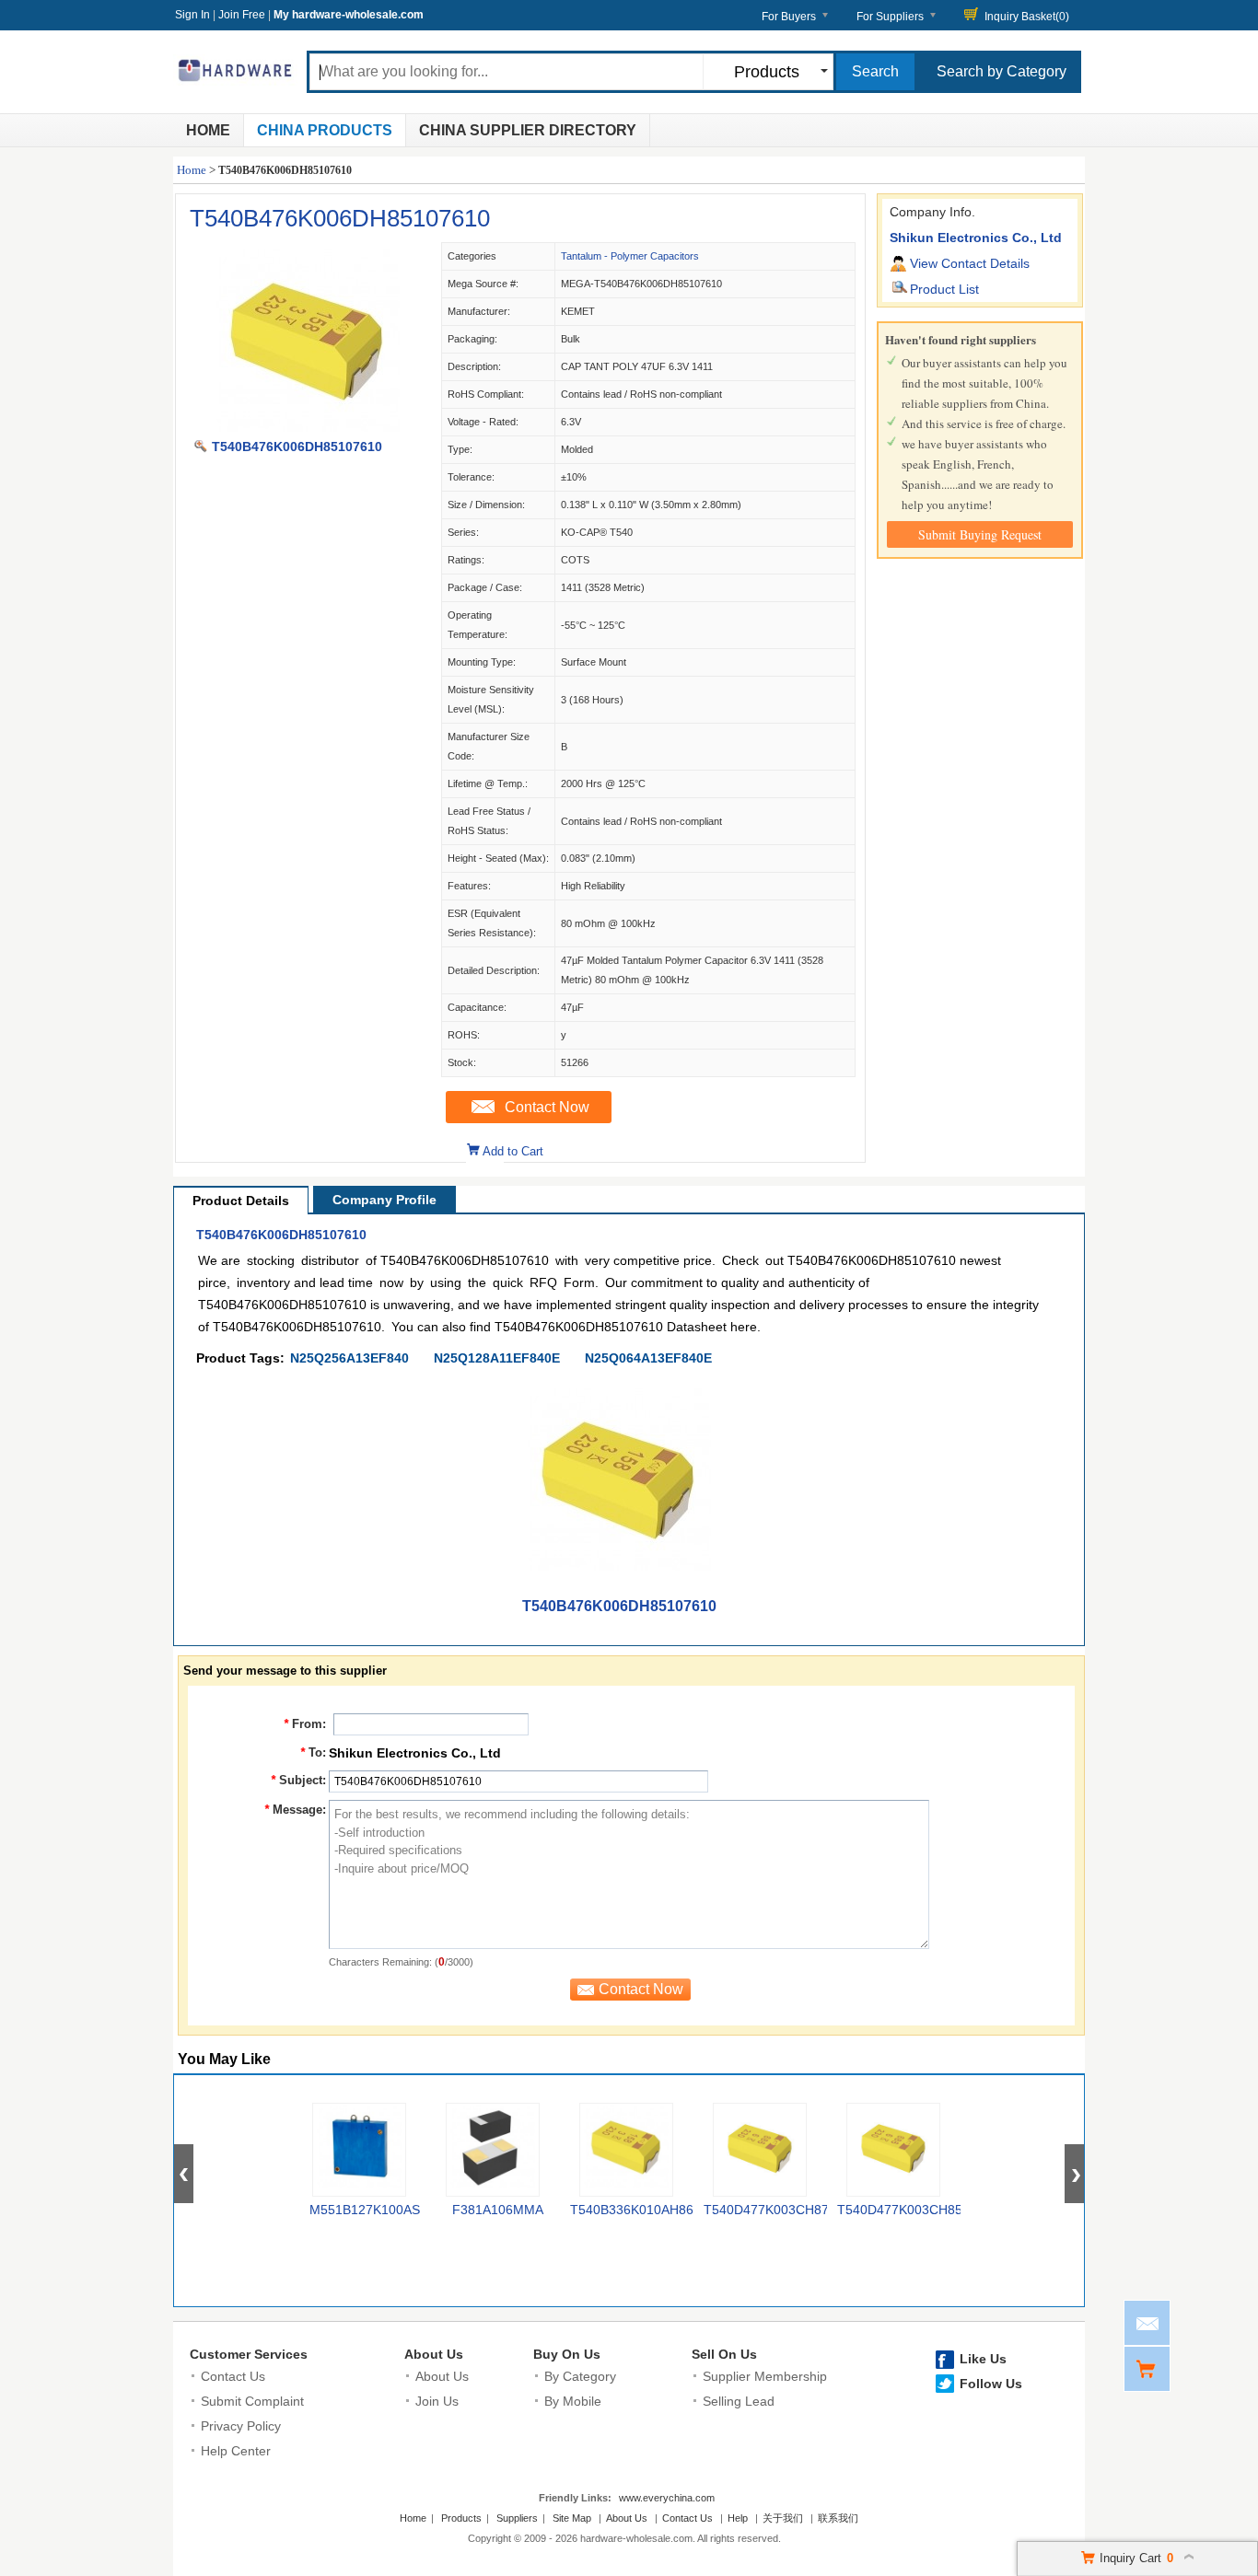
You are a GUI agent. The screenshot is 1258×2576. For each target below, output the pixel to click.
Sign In (192, 15)
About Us (434, 2354)
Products (461, 2518)
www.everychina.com (667, 2498)
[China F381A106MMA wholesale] (493, 2150)
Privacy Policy (241, 2426)
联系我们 (838, 2518)
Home (208, 130)
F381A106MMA (498, 2210)
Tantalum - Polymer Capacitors (630, 256)
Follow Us (991, 2384)
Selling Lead (739, 2401)
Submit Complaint (252, 2401)
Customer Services (249, 2354)
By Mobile (573, 2401)
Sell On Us (724, 2354)
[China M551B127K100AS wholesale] (359, 2150)
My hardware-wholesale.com (349, 15)
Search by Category (1002, 71)
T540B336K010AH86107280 (654, 2210)
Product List (944, 289)
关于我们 (783, 2518)
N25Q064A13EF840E (648, 1358)
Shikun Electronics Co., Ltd (976, 238)
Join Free (242, 15)
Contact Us (233, 2376)
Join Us (437, 2401)
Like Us (983, 2359)
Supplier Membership (765, 2376)
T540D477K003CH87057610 (788, 2210)
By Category (580, 2376)
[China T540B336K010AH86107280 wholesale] (626, 2150)
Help (738, 2518)
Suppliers (517, 2518)
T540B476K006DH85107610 (340, 218)
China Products (325, 130)
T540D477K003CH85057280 (922, 2210)
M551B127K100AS (365, 2210)
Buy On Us (567, 2354)
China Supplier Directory (528, 130)
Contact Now (547, 1107)
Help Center (236, 2451)
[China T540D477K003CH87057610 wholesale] (760, 2150)
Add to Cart (513, 1151)
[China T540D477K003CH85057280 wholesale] (893, 2150)
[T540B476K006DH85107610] (308, 427)
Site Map (572, 2518)
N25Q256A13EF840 (349, 1358)
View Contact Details (970, 263)
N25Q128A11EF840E (497, 1358)
